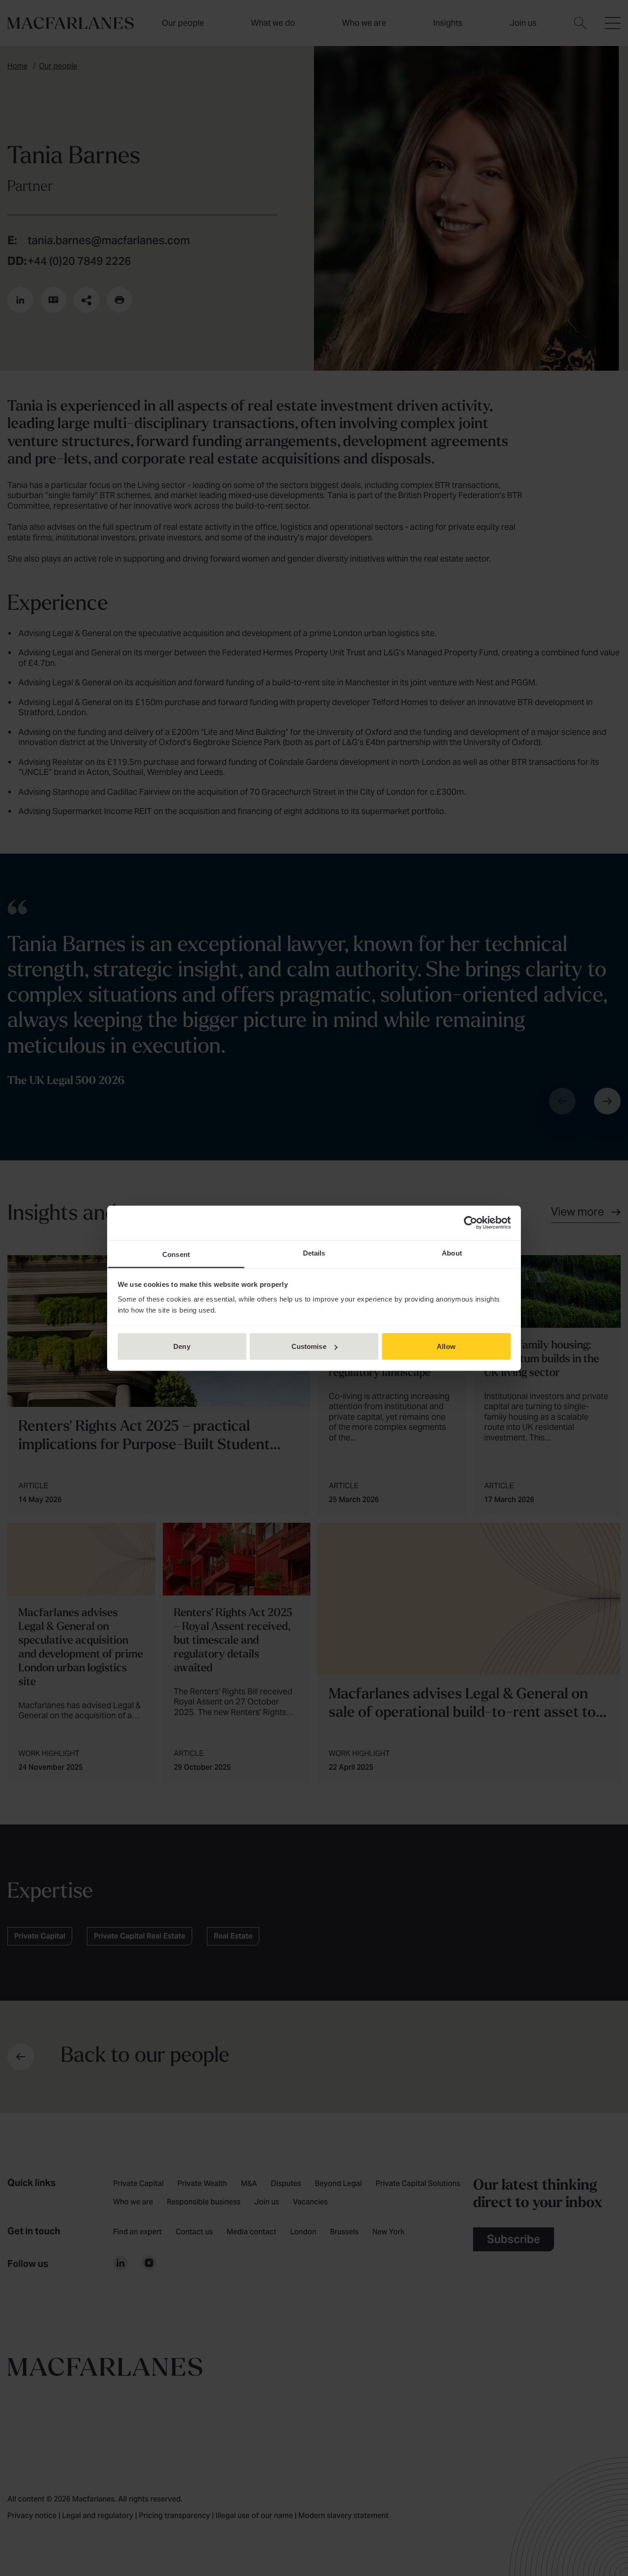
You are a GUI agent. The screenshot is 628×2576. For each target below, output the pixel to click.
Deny (182, 1346)
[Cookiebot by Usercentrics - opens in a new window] (471, 1223)
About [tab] (452, 1253)
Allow (446, 1346)
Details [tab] (314, 1253)
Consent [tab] (176, 1254)
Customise (309, 1346)
